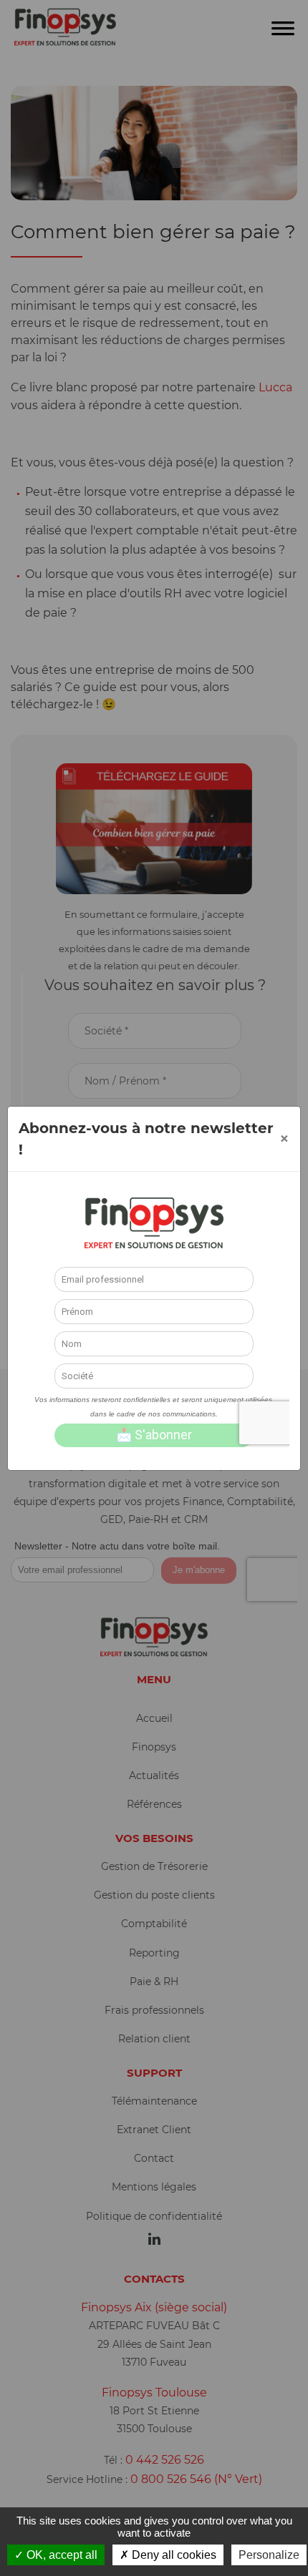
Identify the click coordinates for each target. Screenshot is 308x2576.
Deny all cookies (173, 2555)
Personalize (269, 2555)
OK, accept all (61, 2555)
